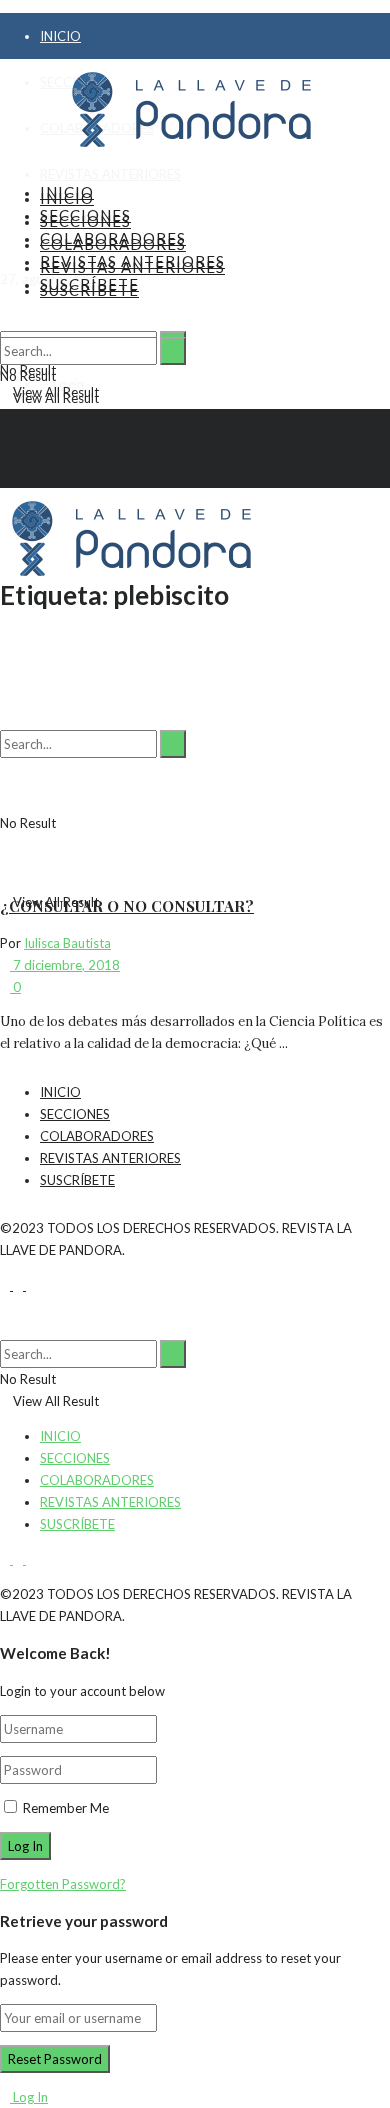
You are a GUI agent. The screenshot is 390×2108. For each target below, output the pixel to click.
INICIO (60, 36)
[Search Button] (173, 351)
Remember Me (66, 1808)
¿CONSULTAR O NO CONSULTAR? (127, 906)
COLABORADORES (113, 244)
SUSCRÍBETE (89, 290)
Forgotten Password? (63, 1884)
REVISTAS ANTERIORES (110, 174)
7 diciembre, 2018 (65, 965)
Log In (29, 2097)
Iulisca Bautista (67, 943)
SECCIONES (85, 221)
